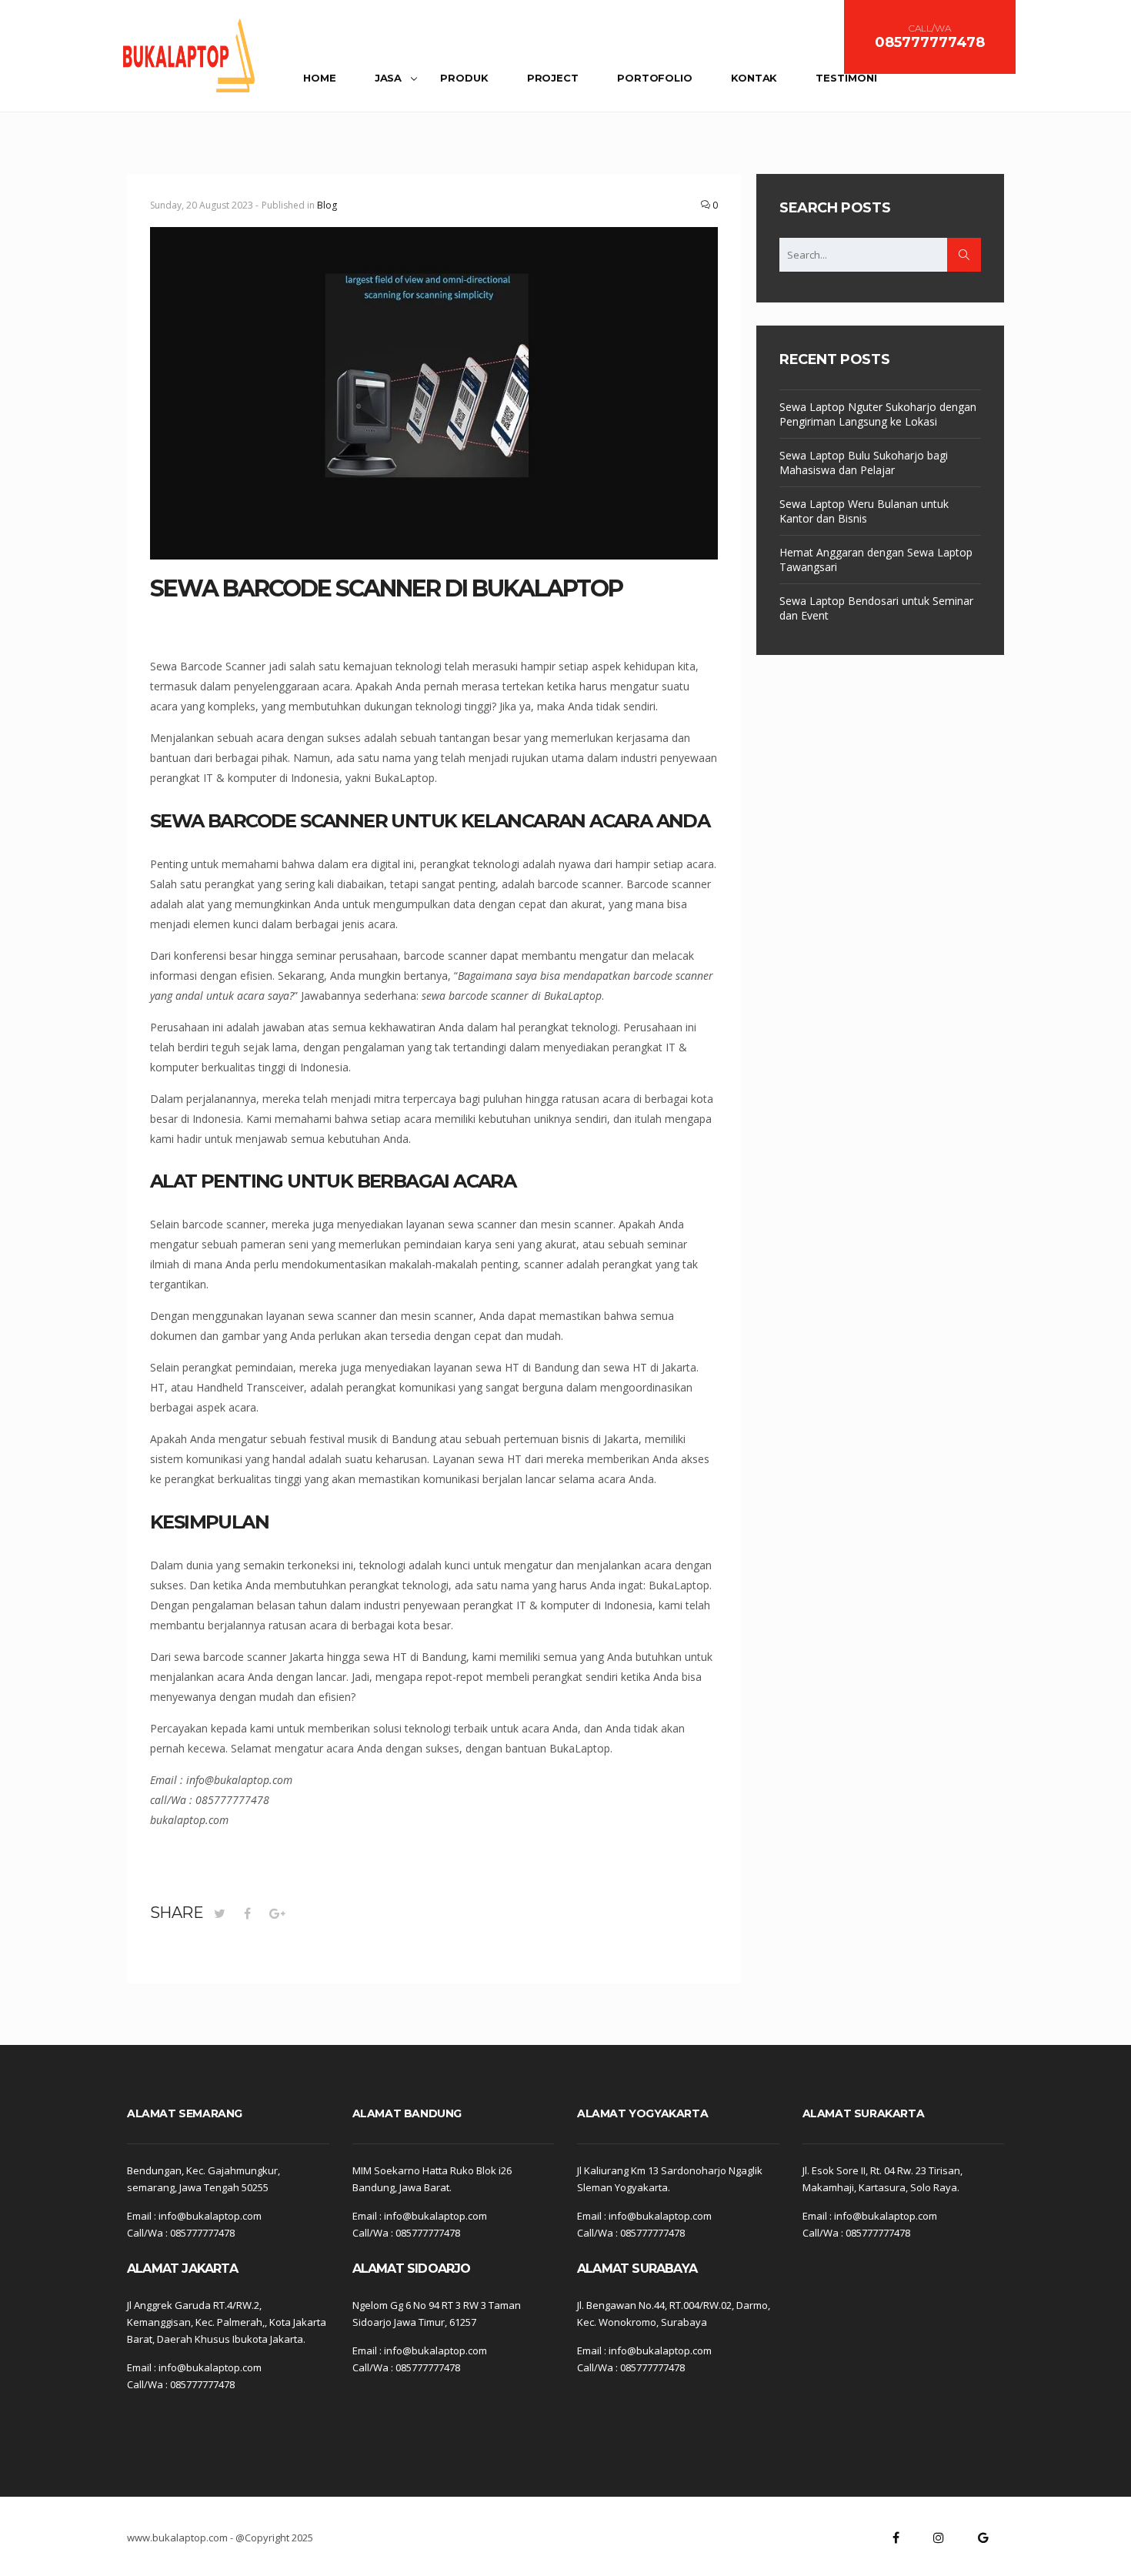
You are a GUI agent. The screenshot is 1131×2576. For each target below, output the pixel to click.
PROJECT (553, 78)
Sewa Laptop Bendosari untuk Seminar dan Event (876, 608)
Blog (327, 205)
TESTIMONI (846, 78)
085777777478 (930, 42)
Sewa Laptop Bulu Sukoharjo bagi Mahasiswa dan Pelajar (864, 463)
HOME (320, 78)
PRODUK (464, 78)
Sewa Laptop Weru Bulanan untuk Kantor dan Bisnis (864, 511)
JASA (389, 78)
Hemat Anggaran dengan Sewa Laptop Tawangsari (876, 560)
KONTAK (754, 78)
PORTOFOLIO (655, 78)
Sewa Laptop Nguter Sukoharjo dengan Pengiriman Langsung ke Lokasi (878, 414)
